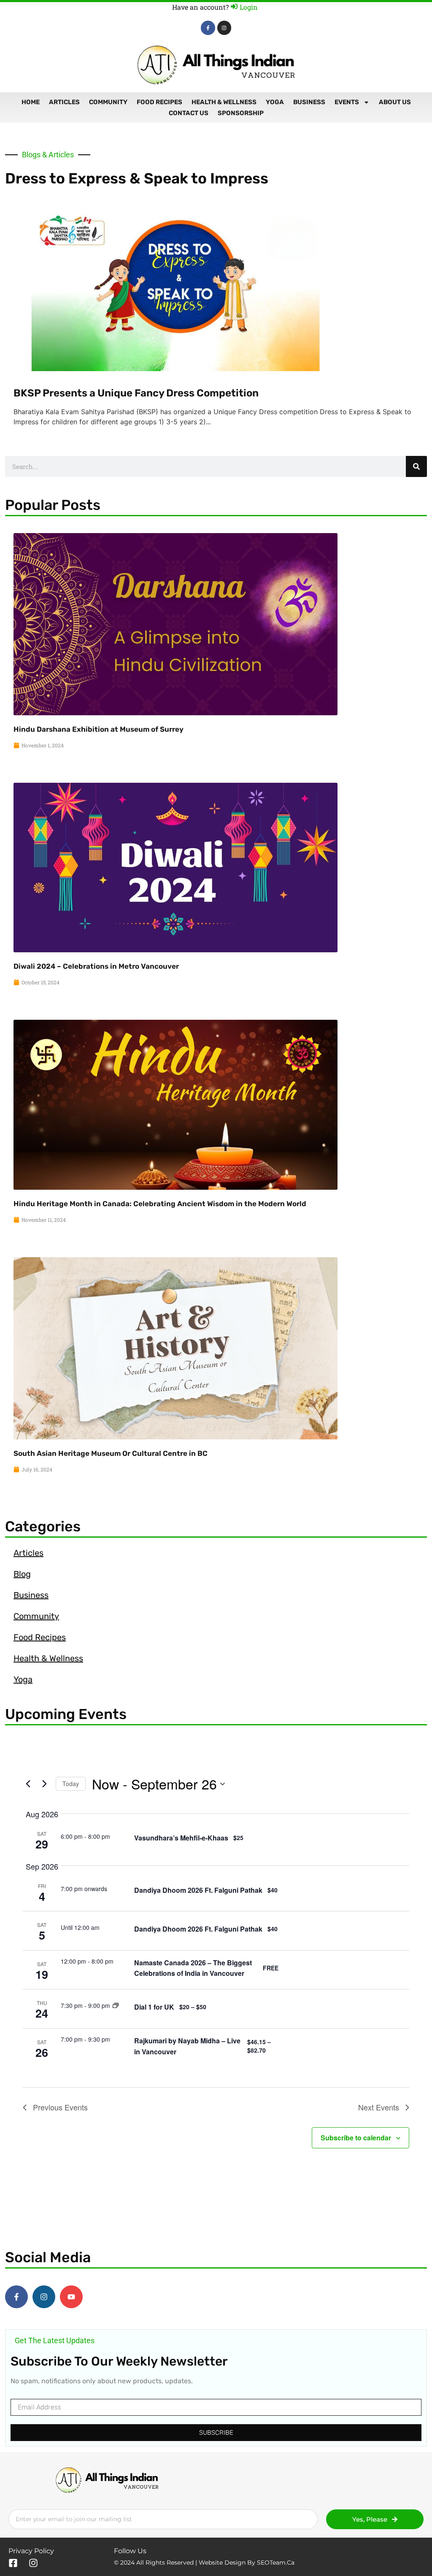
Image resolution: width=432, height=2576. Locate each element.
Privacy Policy (31, 2551)
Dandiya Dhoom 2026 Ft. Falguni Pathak (198, 1890)
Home (31, 102)
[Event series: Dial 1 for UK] (116, 2005)
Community (108, 102)
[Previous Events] (28, 1784)
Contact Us (189, 113)
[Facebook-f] (208, 28)
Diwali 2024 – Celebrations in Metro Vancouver (96, 966)
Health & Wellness (224, 102)
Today (71, 1784)
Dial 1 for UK (154, 2007)
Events (347, 102)
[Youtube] (71, 2297)
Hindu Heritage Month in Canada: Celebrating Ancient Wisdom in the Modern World (160, 1204)
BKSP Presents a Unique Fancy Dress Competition (136, 393)
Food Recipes (159, 102)
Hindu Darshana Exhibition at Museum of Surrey (99, 729)
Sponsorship (241, 113)
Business (309, 102)
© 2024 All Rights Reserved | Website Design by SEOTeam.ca (204, 2563)
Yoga (275, 102)
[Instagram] (224, 28)
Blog (22, 1574)
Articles (64, 102)
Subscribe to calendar (356, 2138)
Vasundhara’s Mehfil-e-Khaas (181, 1838)
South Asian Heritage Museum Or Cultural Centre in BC (111, 1453)
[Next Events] (44, 1784)
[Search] (416, 466)
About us (395, 102)
